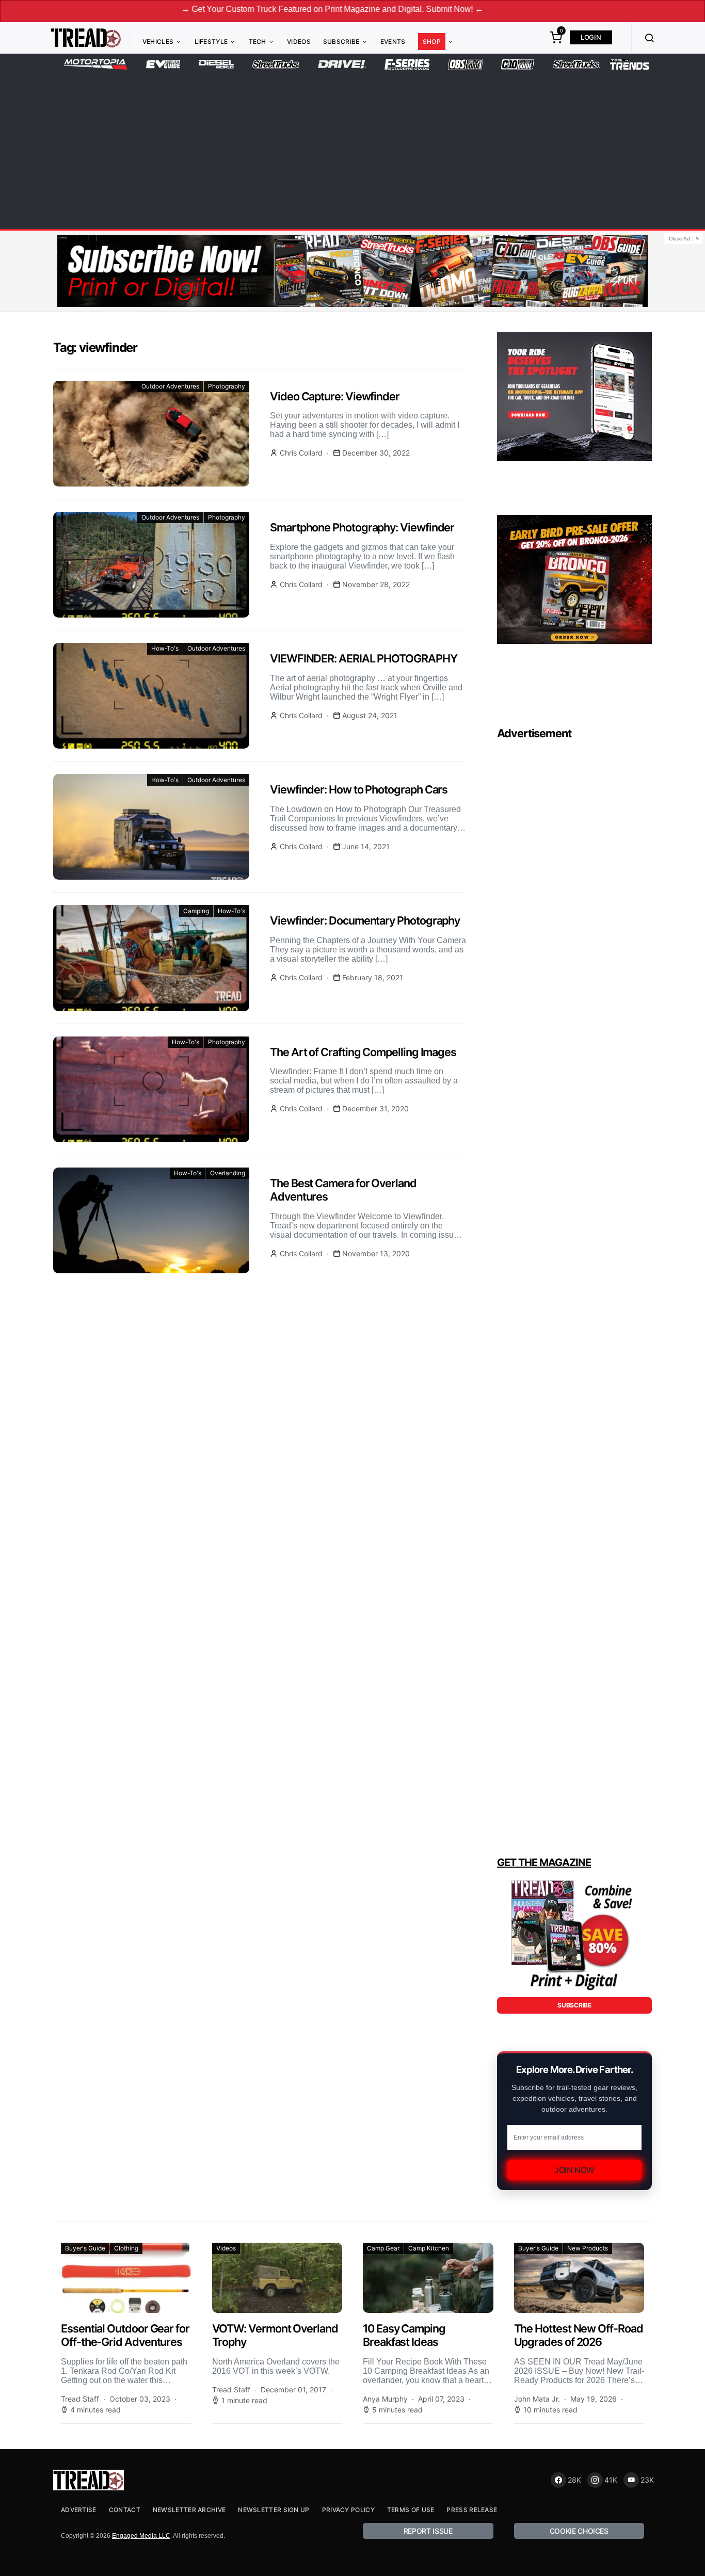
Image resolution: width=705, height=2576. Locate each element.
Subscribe (341, 42)
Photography (227, 386)
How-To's (165, 648)
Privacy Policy (348, 2510)
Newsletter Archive (189, 2510)
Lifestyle (211, 42)
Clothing (126, 2248)
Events (393, 42)
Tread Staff (80, 2399)
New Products (588, 2248)
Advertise (79, 2510)
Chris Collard (301, 453)
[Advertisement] (352, 148)
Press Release (472, 2510)
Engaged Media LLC (141, 2536)
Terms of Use (411, 2510)
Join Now (574, 2170)
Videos (299, 42)
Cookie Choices (579, 2531)
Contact (125, 2510)
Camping (196, 911)
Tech (258, 42)
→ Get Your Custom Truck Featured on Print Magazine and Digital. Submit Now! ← (252, 9)
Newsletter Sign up (274, 2510)
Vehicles (158, 42)
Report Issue (428, 2531)
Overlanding (228, 1173)
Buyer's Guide (85, 2248)
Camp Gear (383, 2248)
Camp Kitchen (429, 2248)
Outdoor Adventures (170, 386)
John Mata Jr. (537, 2399)
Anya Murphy (385, 2399)
